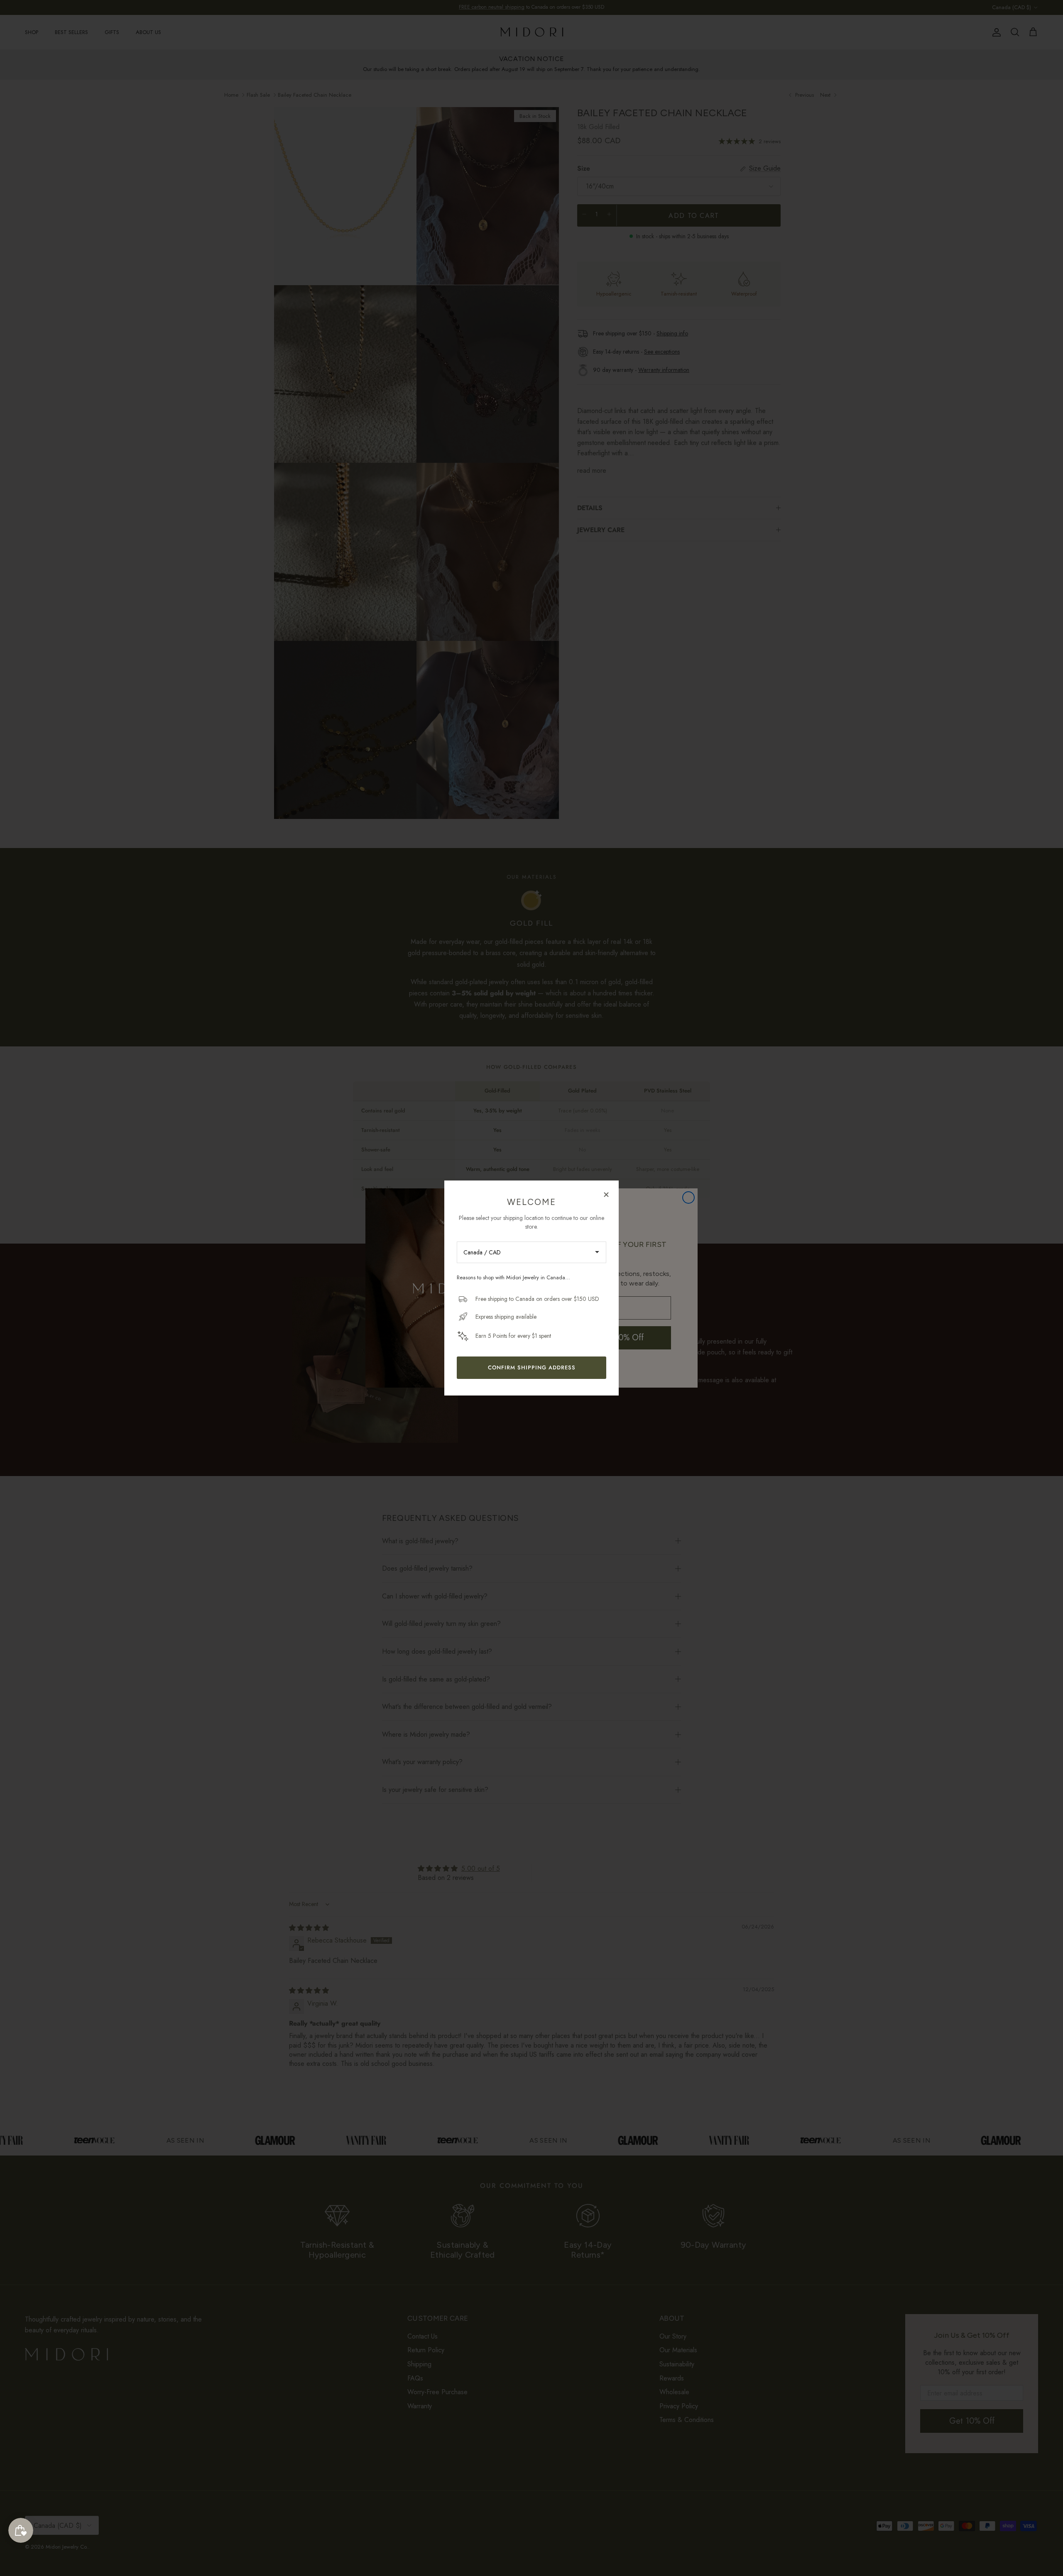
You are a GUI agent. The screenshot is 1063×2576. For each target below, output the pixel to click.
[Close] (606, 1194)
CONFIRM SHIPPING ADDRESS (532, 1367)
